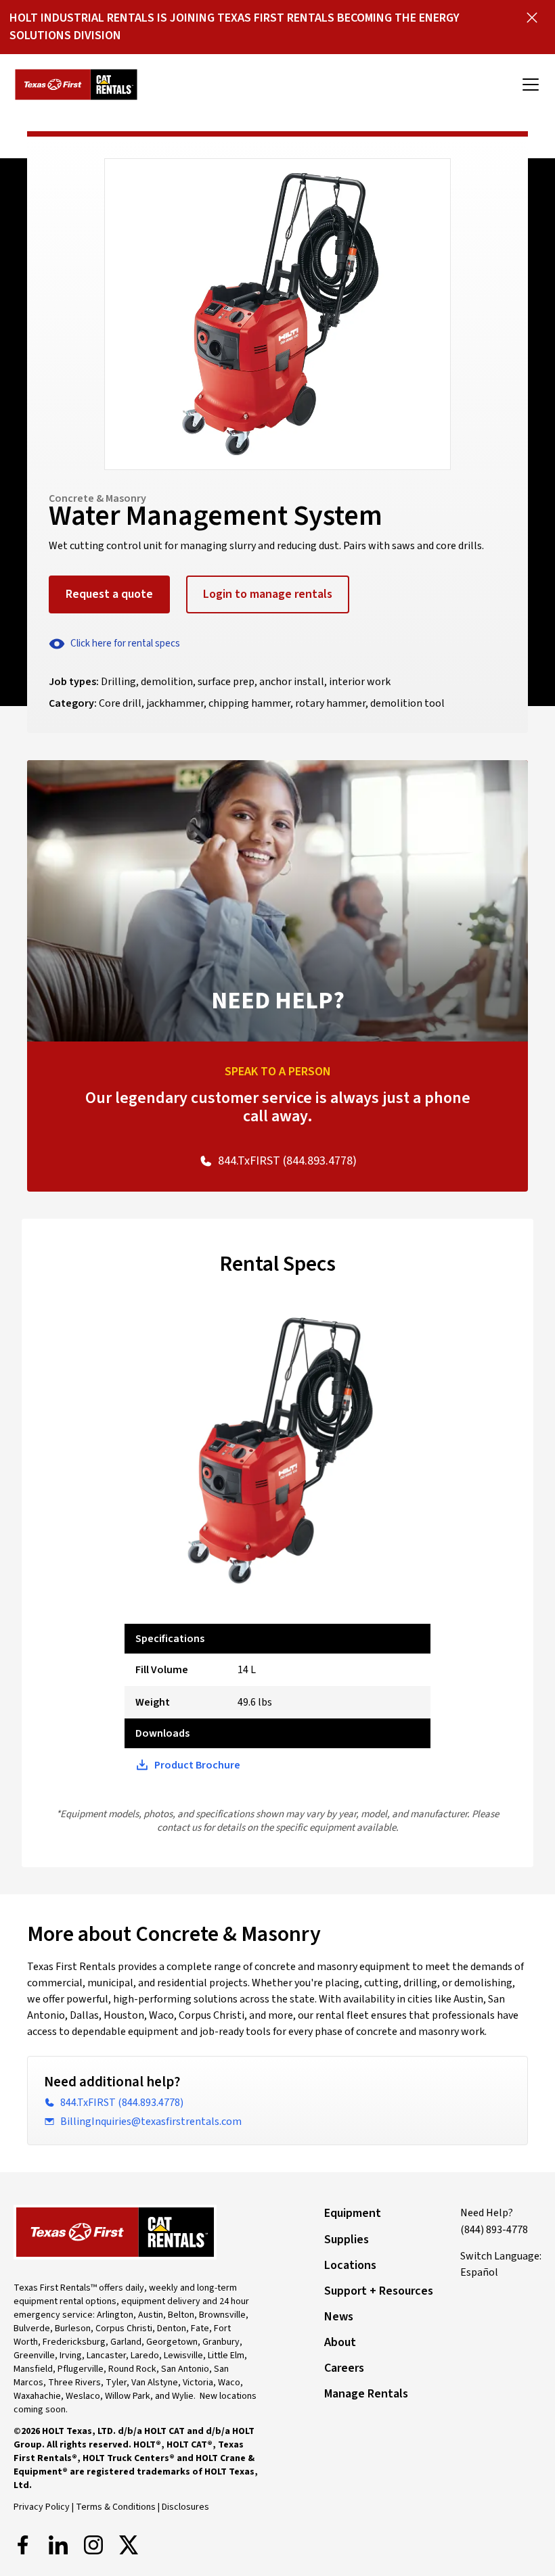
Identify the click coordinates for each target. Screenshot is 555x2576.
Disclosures (185, 2507)
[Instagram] (93, 2545)
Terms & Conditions (116, 2507)
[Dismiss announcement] (532, 18)
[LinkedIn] (58, 2545)
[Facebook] (23, 2545)
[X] (129, 2545)
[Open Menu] (531, 85)
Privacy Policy (42, 2507)
